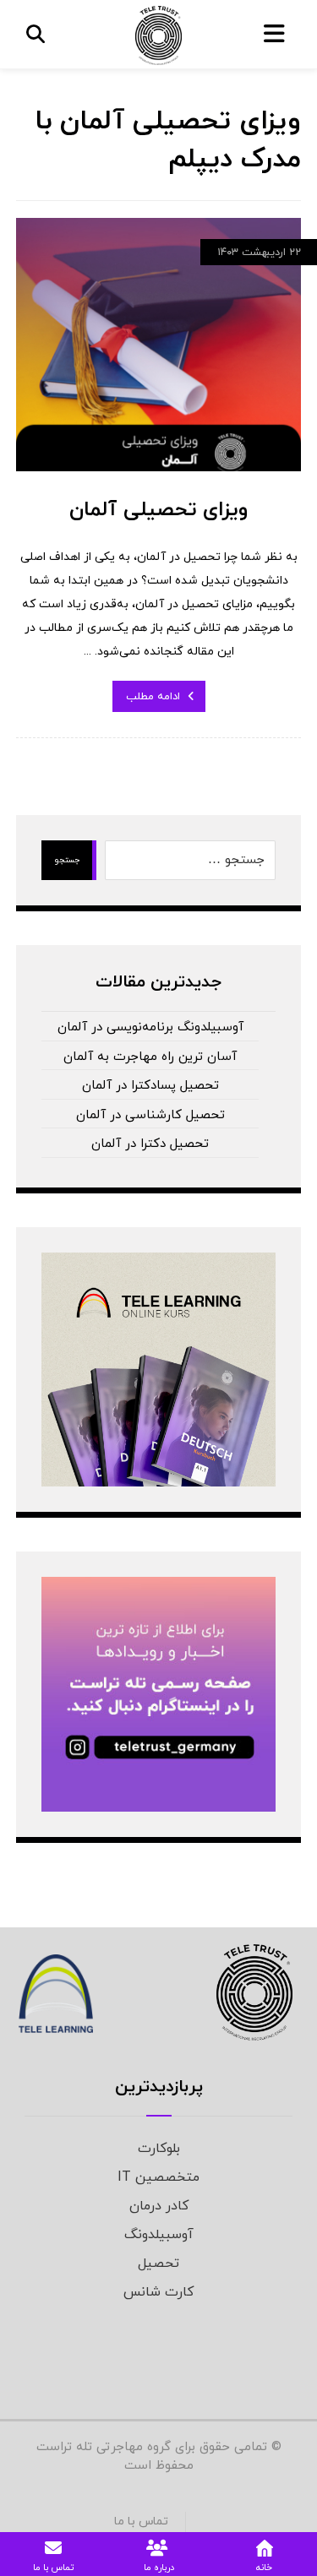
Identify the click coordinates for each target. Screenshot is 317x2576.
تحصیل (158, 2264)
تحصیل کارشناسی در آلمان (150, 1115)
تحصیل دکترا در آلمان (150, 1144)
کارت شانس (158, 2292)
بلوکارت (159, 2149)
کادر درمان (159, 2206)
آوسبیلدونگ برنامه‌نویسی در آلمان (150, 1027)
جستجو (67, 860)
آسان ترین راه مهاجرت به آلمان (150, 1057)
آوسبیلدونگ (159, 2235)
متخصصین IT (158, 2177)
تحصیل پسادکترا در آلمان (150, 1086)
